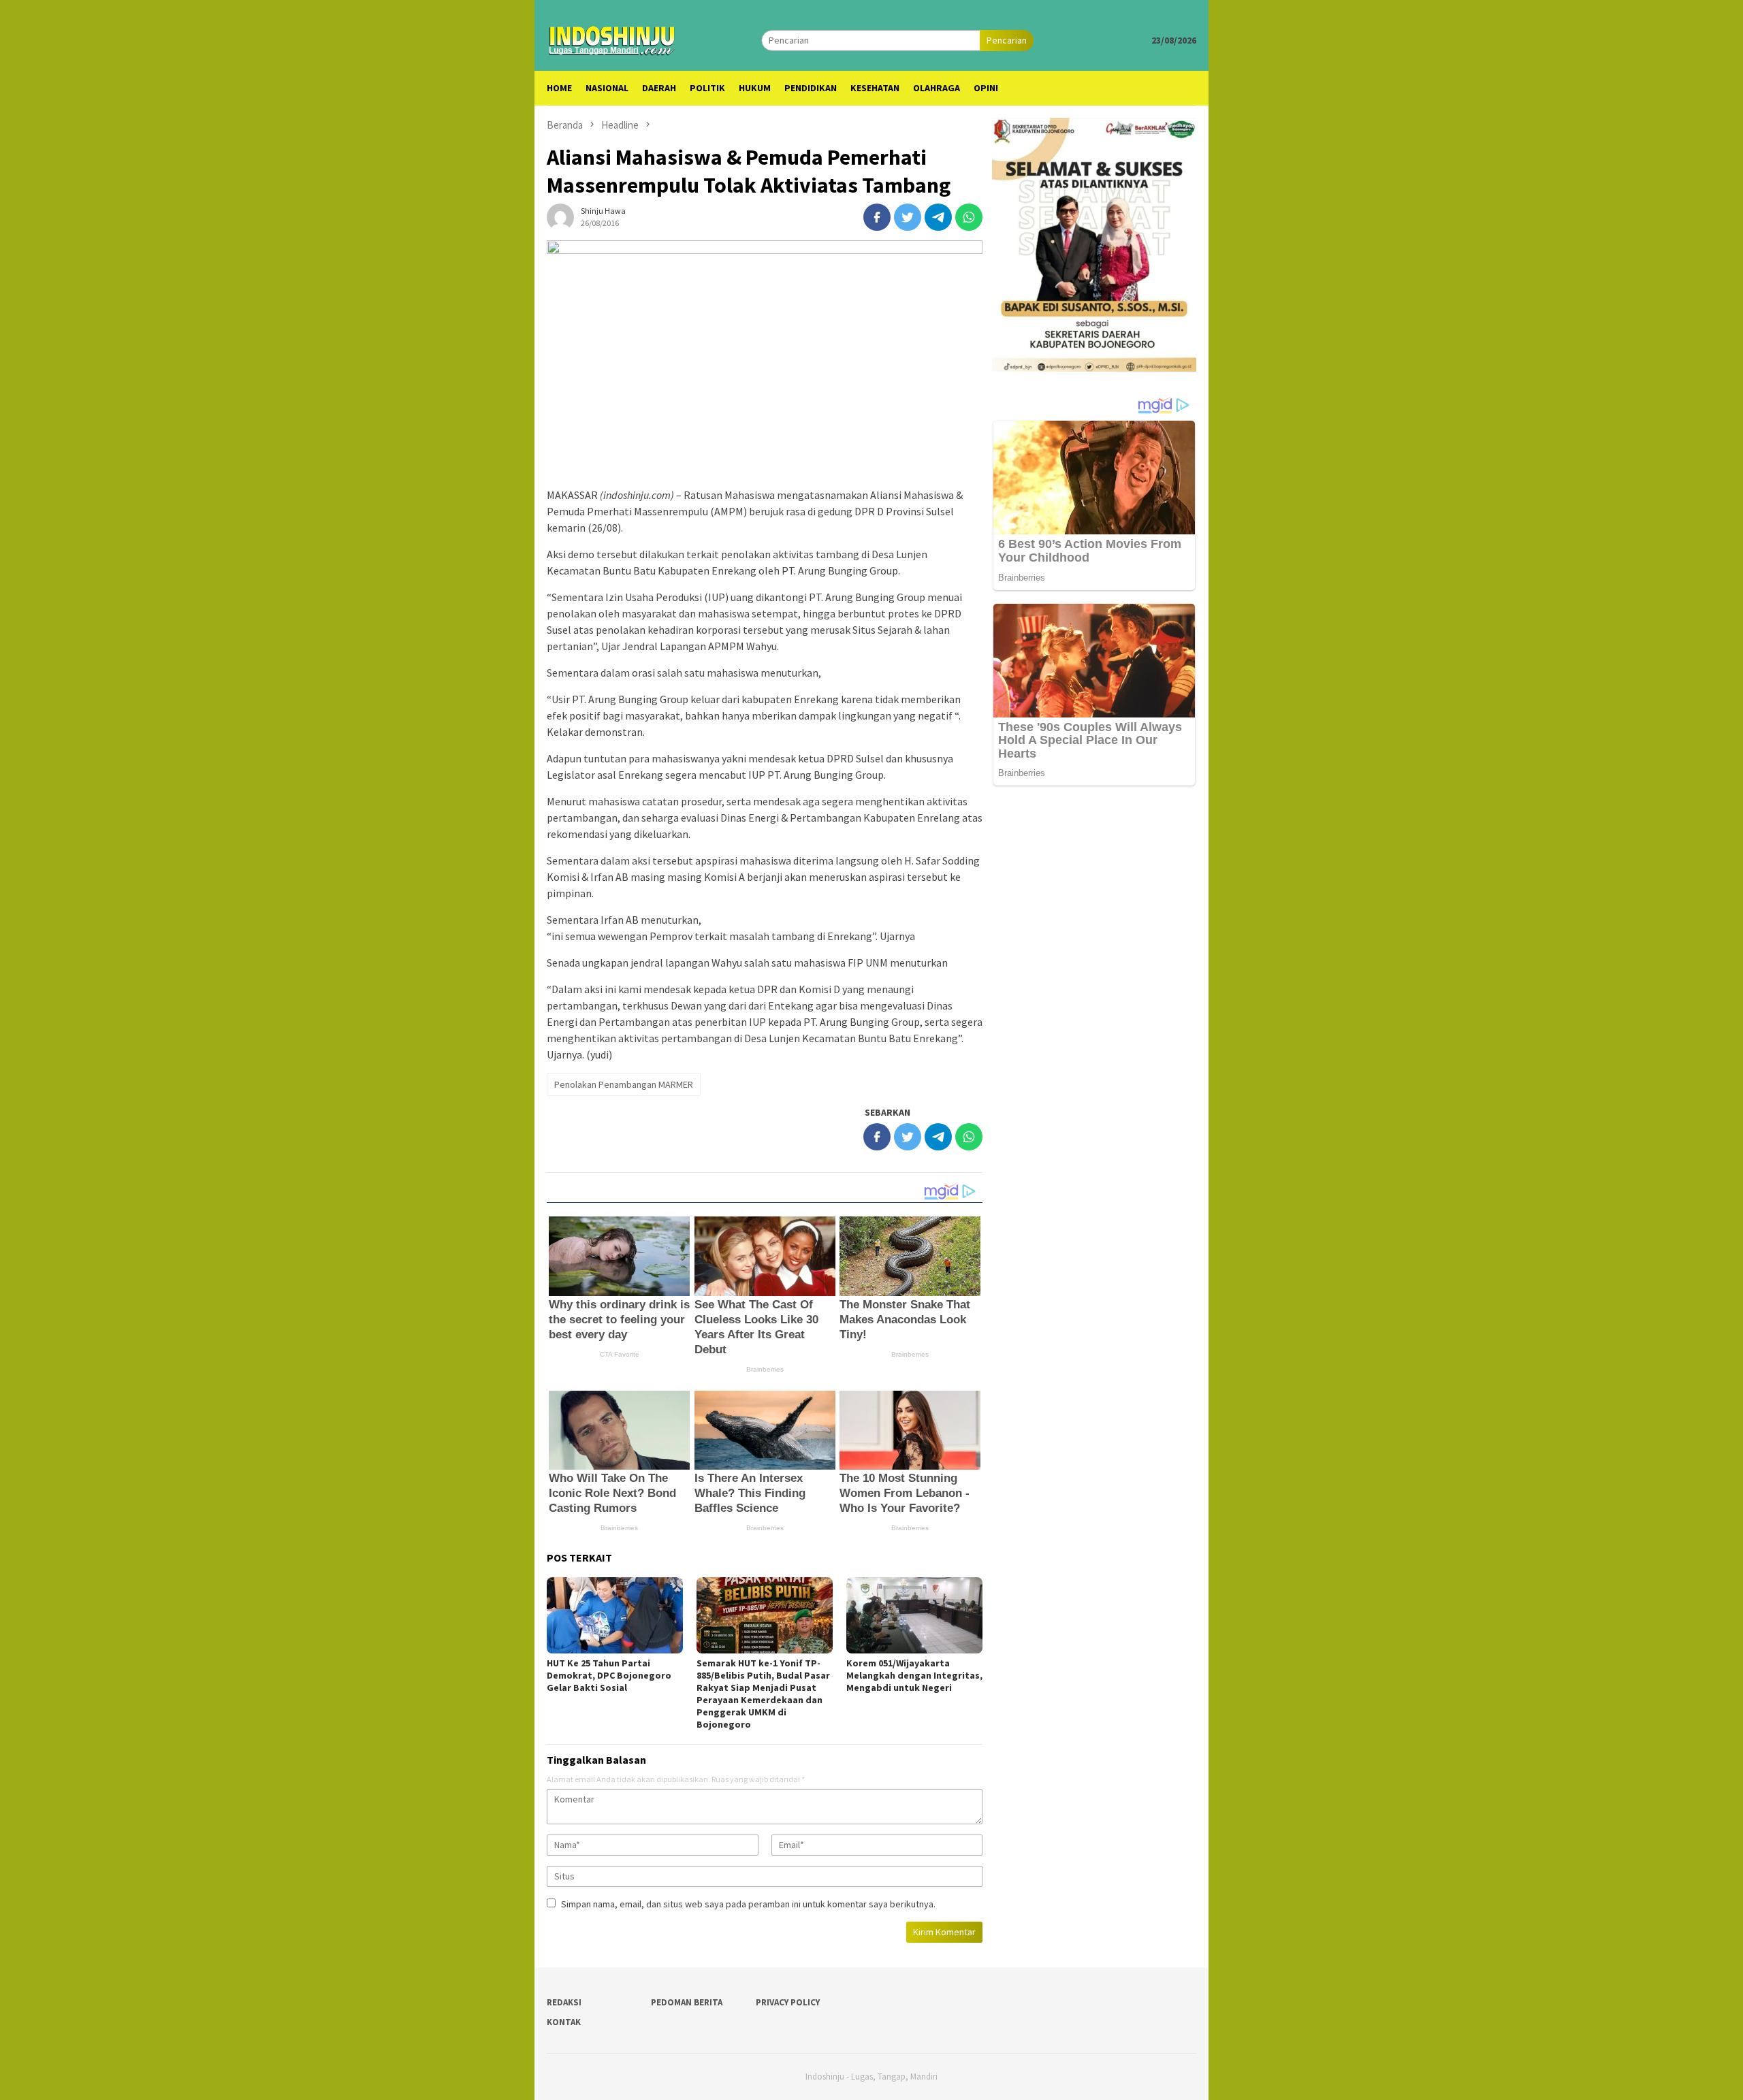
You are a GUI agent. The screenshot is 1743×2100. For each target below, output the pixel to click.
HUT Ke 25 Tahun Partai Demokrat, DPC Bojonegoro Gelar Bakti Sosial (609, 1675)
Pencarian (1007, 40)
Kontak (564, 2022)
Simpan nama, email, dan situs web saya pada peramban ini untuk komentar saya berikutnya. (748, 1904)
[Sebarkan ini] (877, 217)
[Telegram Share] (938, 217)
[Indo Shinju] (612, 39)
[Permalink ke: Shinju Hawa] (560, 216)
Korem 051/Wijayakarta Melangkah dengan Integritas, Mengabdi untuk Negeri (914, 1675)
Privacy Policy (788, 2002)
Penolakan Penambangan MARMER (624, 1084)
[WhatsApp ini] (969, 217)
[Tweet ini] (908, 217)
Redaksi (564, 2002)
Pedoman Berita (687, 2002)
